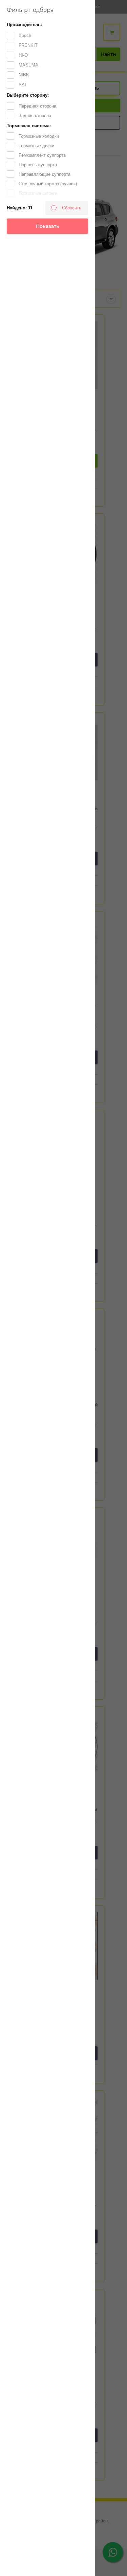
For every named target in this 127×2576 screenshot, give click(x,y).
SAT (23, 85)
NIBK (24, 75)
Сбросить (72, 208)
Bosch (25, 35)
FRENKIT (28, 45)
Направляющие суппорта (45, 174)
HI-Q (23, 55)
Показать (47, 226)
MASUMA (28, 65)
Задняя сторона (35, 116)
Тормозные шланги (38, 193)
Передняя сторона (37, 106)
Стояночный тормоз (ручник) (48, 184)
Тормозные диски (36, 146)
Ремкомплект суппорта (42, 155)
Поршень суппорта (38, 165)
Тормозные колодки (39, 136)
